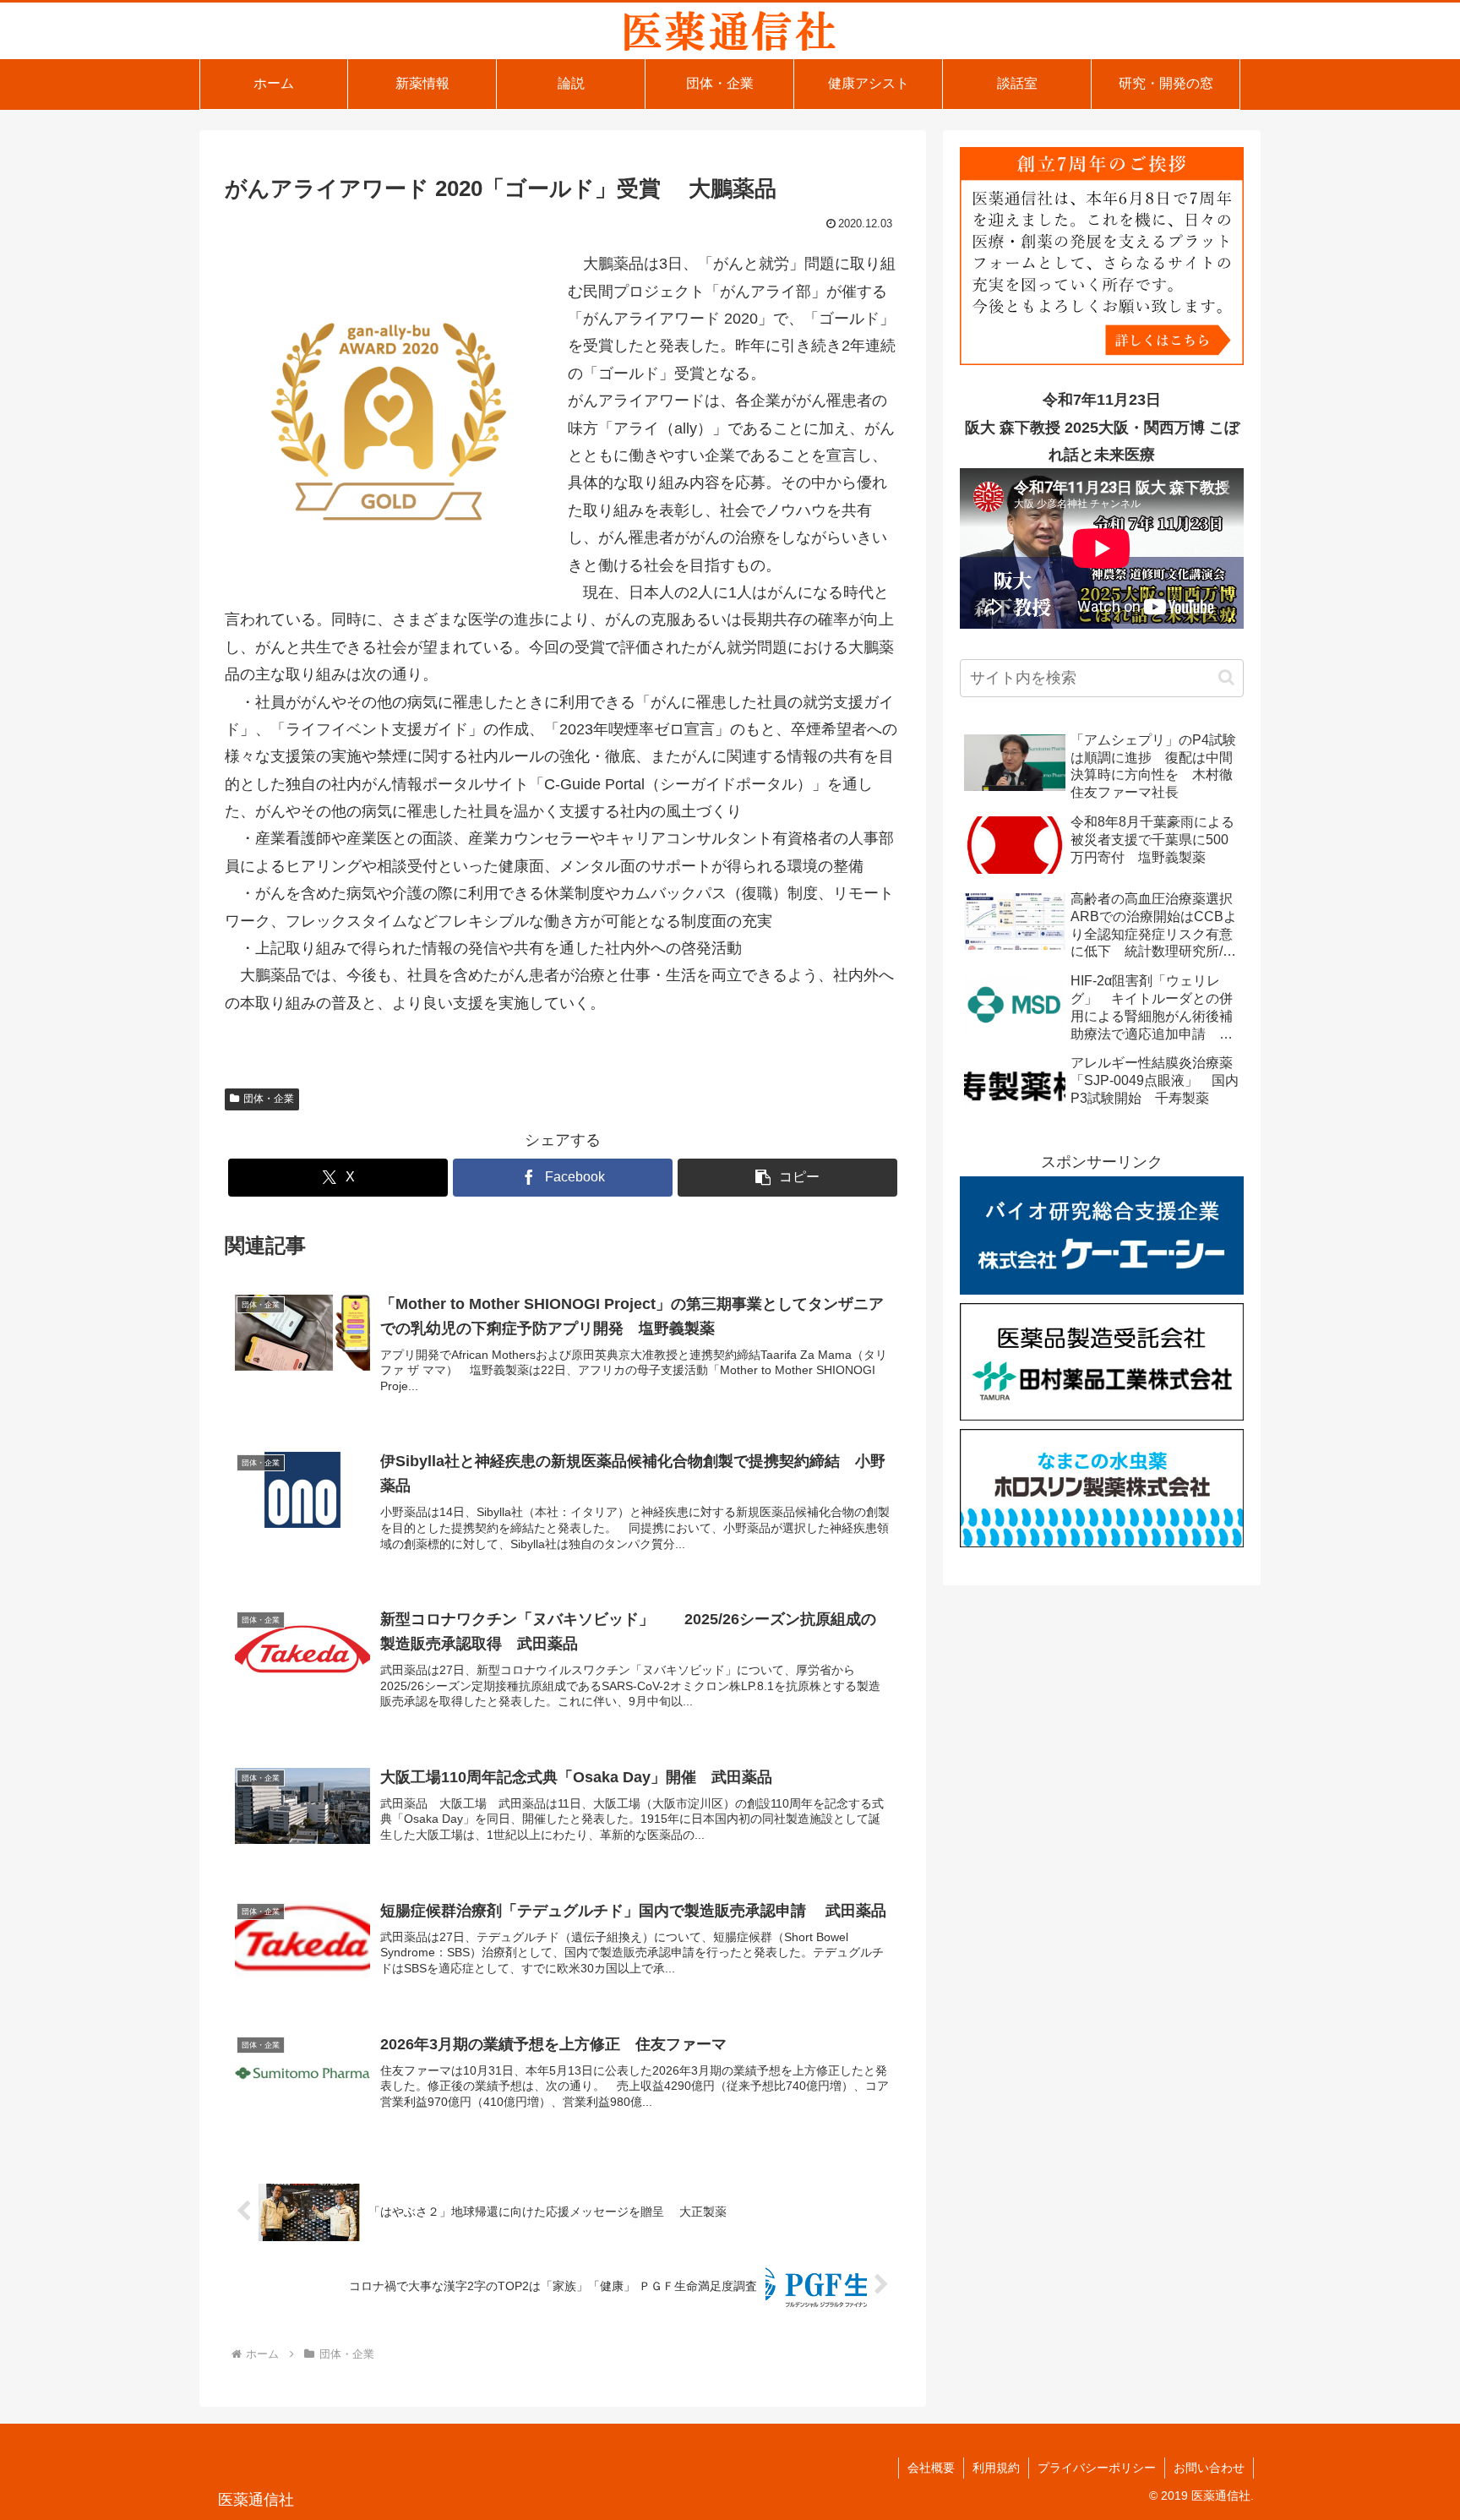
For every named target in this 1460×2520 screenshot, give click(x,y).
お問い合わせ (1209, 2468)
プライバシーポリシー (1097, 2468)
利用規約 (996, 2468)
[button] (787, 1178)
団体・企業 (269, 1099)
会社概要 (931, 2468)
